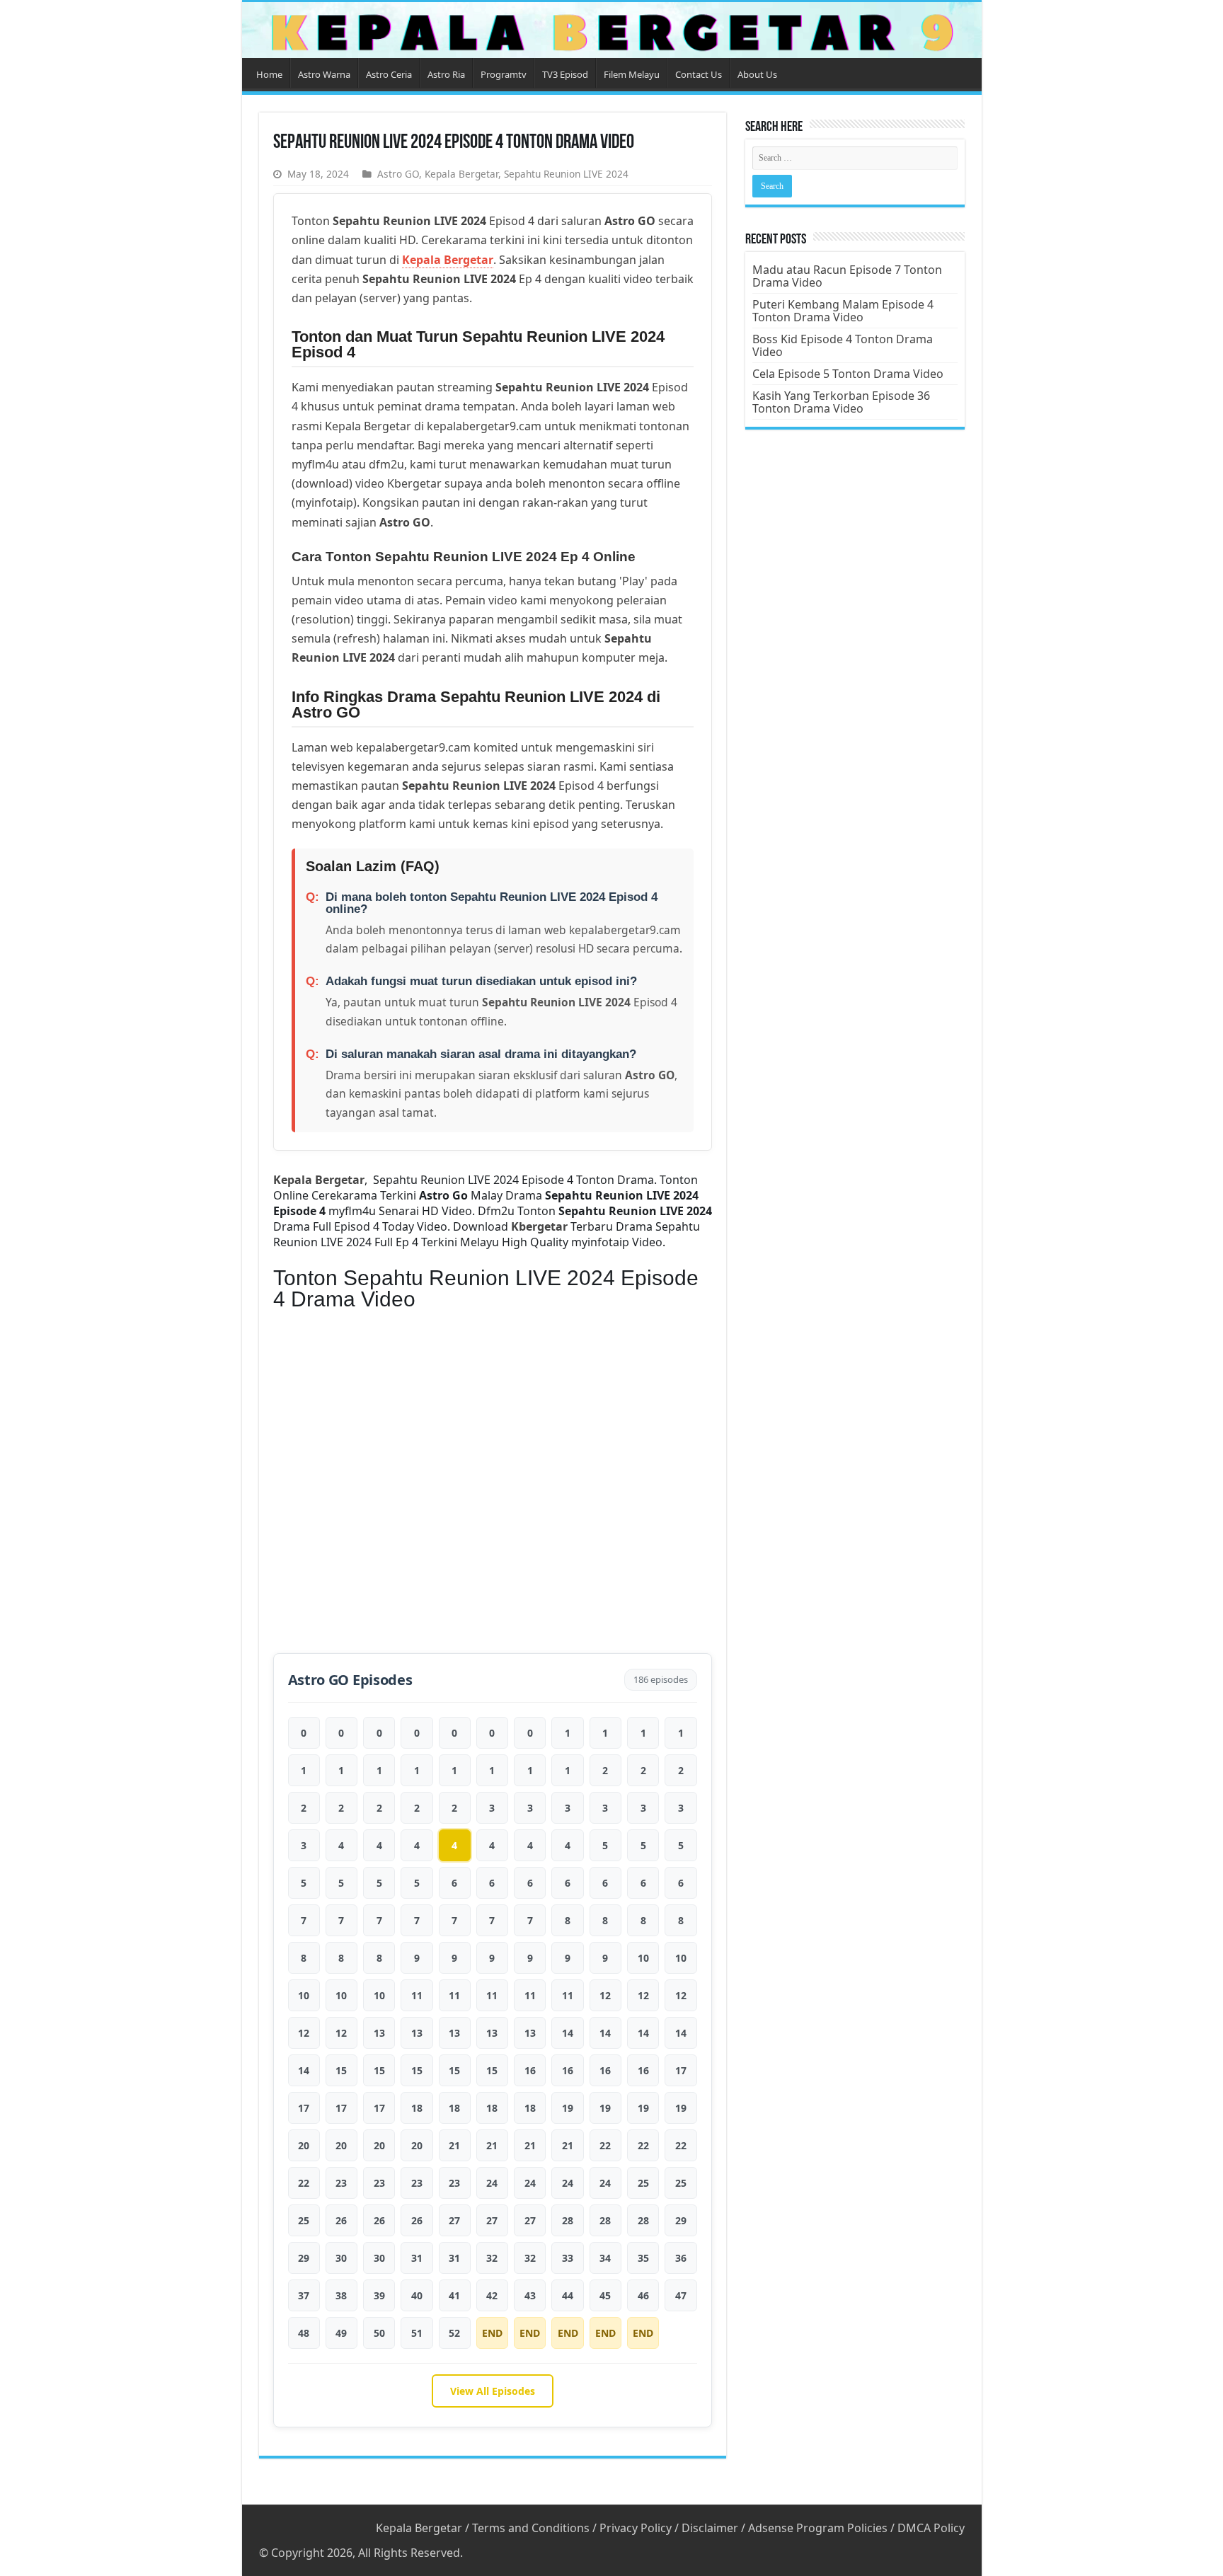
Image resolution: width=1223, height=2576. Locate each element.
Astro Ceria (389, 74)
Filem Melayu (632, 74)
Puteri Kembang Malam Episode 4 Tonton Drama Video (843, 311)
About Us (757, 74)
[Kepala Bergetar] (612, 30)
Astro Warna (324, 74)
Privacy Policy (636, 2528)
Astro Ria (446, 74)
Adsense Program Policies (818, 2528)
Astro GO (398, 174)
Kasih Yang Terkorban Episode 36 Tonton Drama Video (841, 402)
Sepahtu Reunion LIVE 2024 (566, 174)
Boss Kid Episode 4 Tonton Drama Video (843, 345)
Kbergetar (539, 1226)
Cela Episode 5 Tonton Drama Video (848, 374)
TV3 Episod (565, 74)
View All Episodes (493, 2391)
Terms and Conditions (531, 2528)
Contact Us (699, 74)
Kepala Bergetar (461, 174)
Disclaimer (710, 2528)
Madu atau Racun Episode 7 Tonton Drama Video (847, 276)
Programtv (504, 74)
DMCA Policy (931, 2528)
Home (269, 74)
